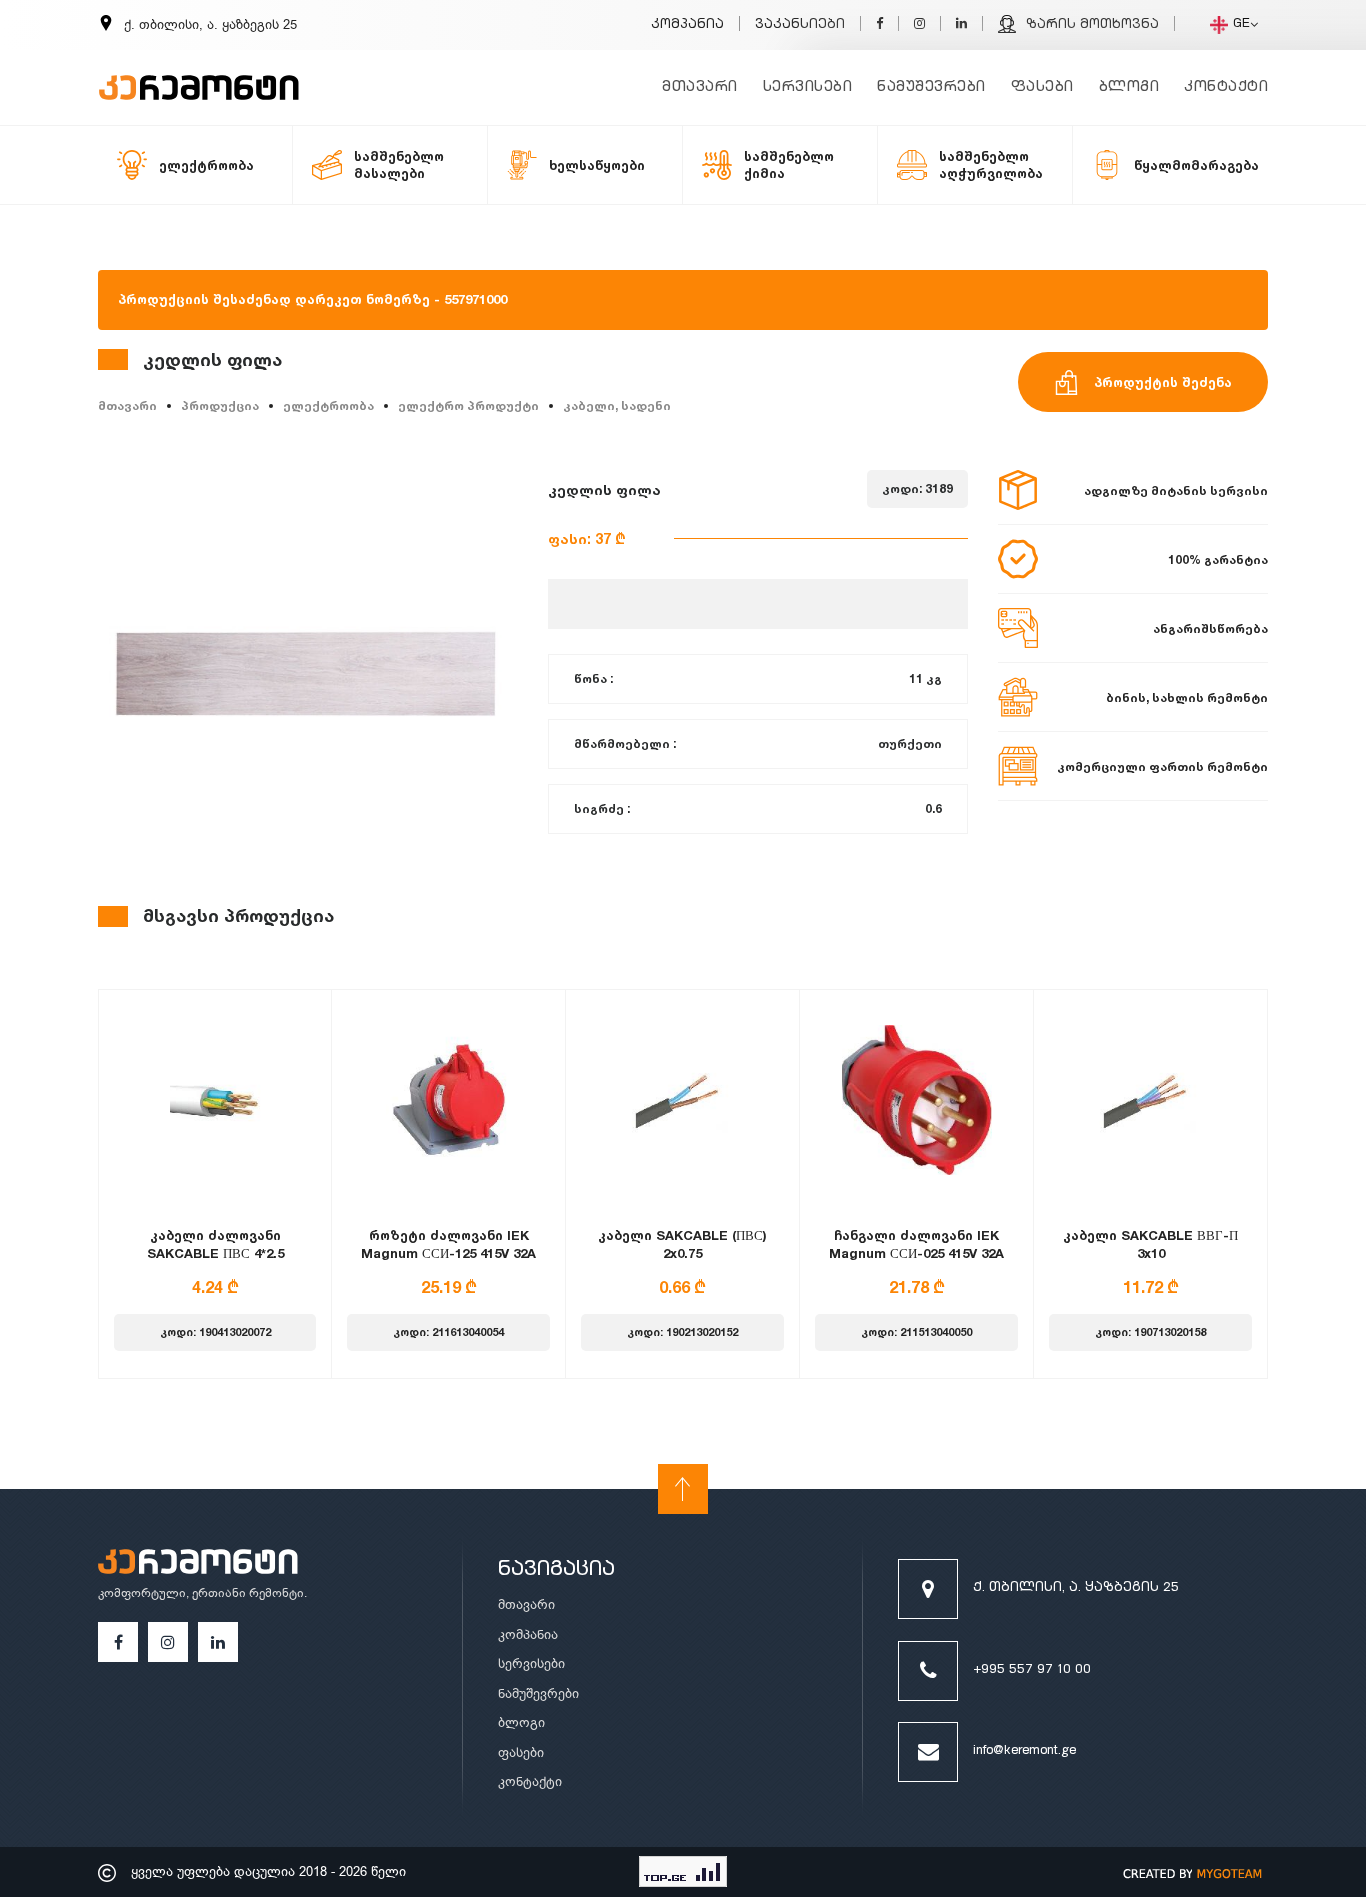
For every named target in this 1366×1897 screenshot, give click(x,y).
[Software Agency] (1193, 1872)
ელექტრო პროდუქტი (468, 405)
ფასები (1042, 87)
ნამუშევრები (931, 87)
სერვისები (808, 87)
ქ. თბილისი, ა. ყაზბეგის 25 (1076, 1588)
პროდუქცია (220, 405)
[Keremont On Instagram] (919, 25)
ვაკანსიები (800, 25)
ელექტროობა (328, 405)
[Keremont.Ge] (199, 75)
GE (1241, 24)
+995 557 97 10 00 (1032, 1670)
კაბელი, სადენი (617, 405)
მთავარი (700, 87)
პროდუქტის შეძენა (1163, 382)
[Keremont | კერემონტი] (198, 1565)
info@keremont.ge (1024, 1751)
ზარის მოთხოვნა (1092, 25)
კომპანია (687, 25)
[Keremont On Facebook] (879, 25)
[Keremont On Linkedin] (961, 25)
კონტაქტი (1226, 87)
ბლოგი (1129, 87)
